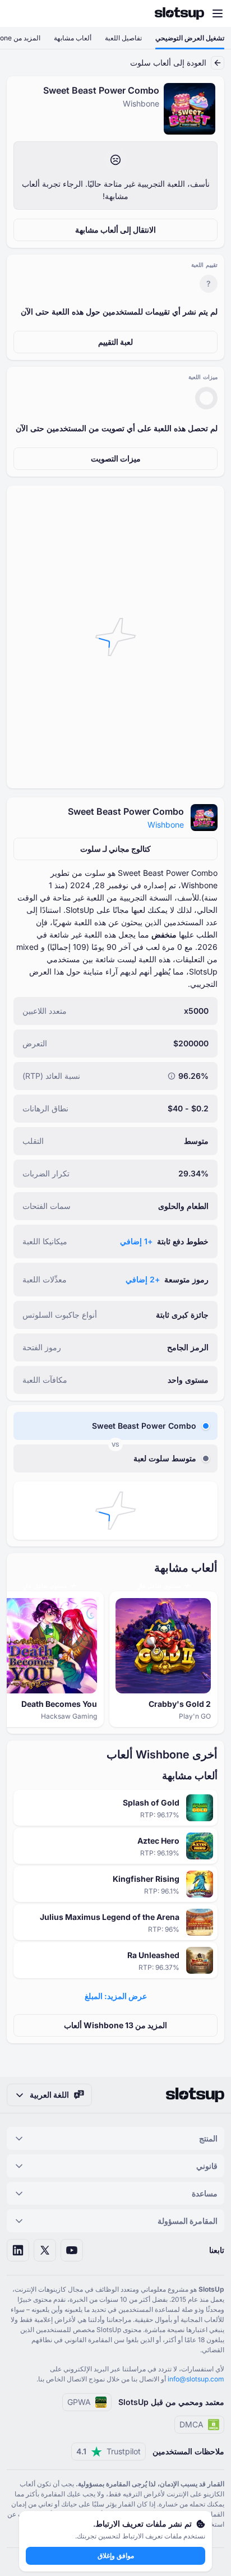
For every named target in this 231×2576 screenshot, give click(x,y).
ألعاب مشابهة (73, 38)
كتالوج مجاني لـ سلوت (115, 849)
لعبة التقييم (115, 342)
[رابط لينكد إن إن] (18, 2250)
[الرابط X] (45, 2250)
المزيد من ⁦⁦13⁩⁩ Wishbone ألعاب (115, 2025)
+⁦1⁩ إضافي (136, 1241)
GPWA (79, 2402)
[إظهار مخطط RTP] (172, 1076)
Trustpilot (108, 2451)
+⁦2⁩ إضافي (143, 1279)
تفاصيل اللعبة (123, 38)
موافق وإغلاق (116, 2556)
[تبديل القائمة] (218, 13)
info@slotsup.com (196, 2379)
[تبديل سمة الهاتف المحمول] (19, 13)
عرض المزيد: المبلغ (116, 1996)
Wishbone (166, 825)
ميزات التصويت (116, 458)
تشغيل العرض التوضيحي (190, 38)
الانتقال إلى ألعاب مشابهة (115, 230)
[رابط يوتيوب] (72, 2250)
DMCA (191, 2424)
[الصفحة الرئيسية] (179, 13)
